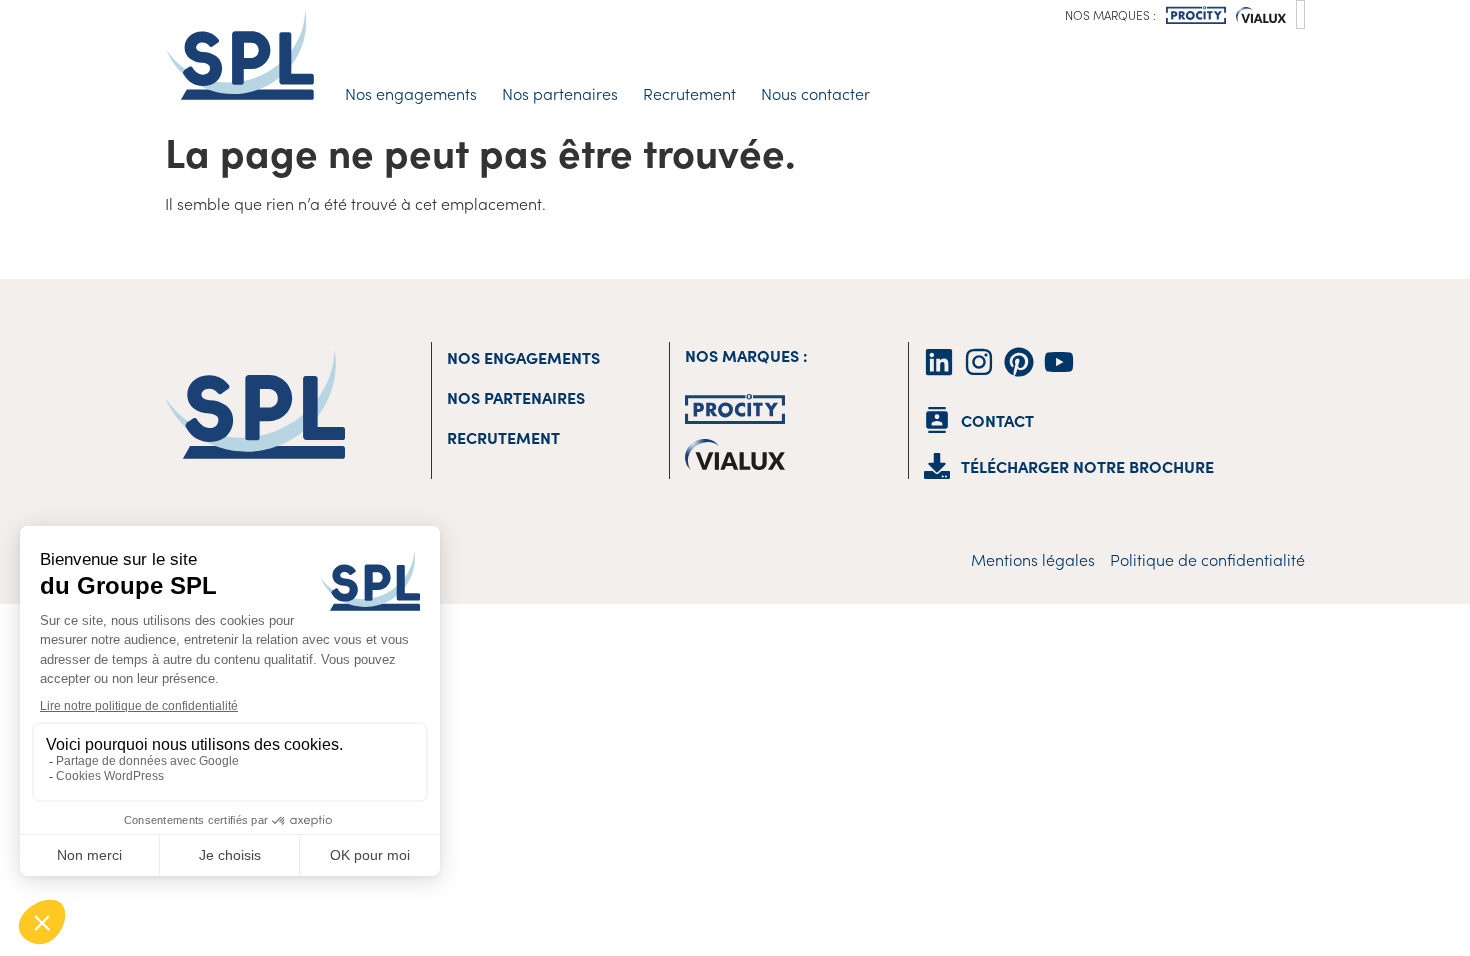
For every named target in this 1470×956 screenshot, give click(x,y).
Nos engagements (411, 93)
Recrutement (689, 93)
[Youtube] (1059, 362)
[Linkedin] (939, 362)
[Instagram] (979, 362)
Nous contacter (815, 93)
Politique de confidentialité (1207, 559)
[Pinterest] (1019, 362)
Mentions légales (1033, 559)
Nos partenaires (560, 93)
